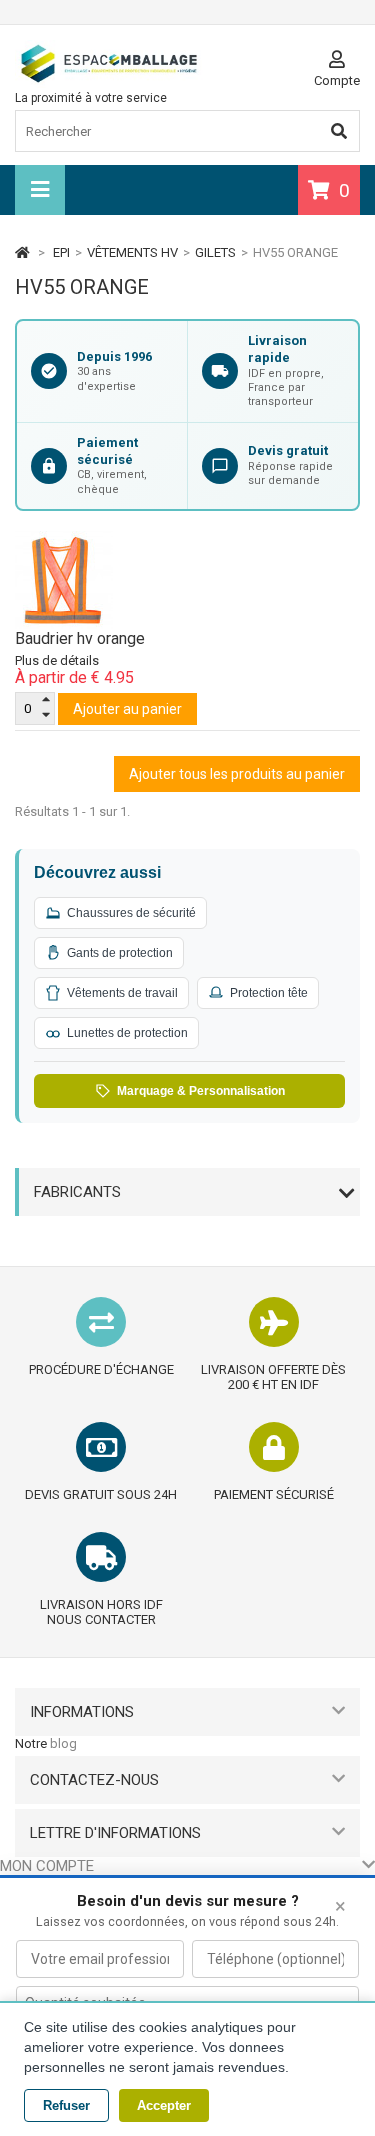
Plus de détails (57, 660)
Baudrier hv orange (80, 638)
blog (63, 1743)
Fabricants (77, 1192)
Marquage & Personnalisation (201, 1091)
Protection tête (269, 993)
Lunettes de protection (127, 1033)
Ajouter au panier (127, 709)
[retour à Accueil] (22, 252)
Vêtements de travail (122, 993)
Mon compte (47, 1866)
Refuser (66, 2105)
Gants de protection (120, 953)
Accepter (164, 2105)
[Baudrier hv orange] (187, 580)
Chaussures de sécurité (131, 913)
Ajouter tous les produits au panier (237, 774)
